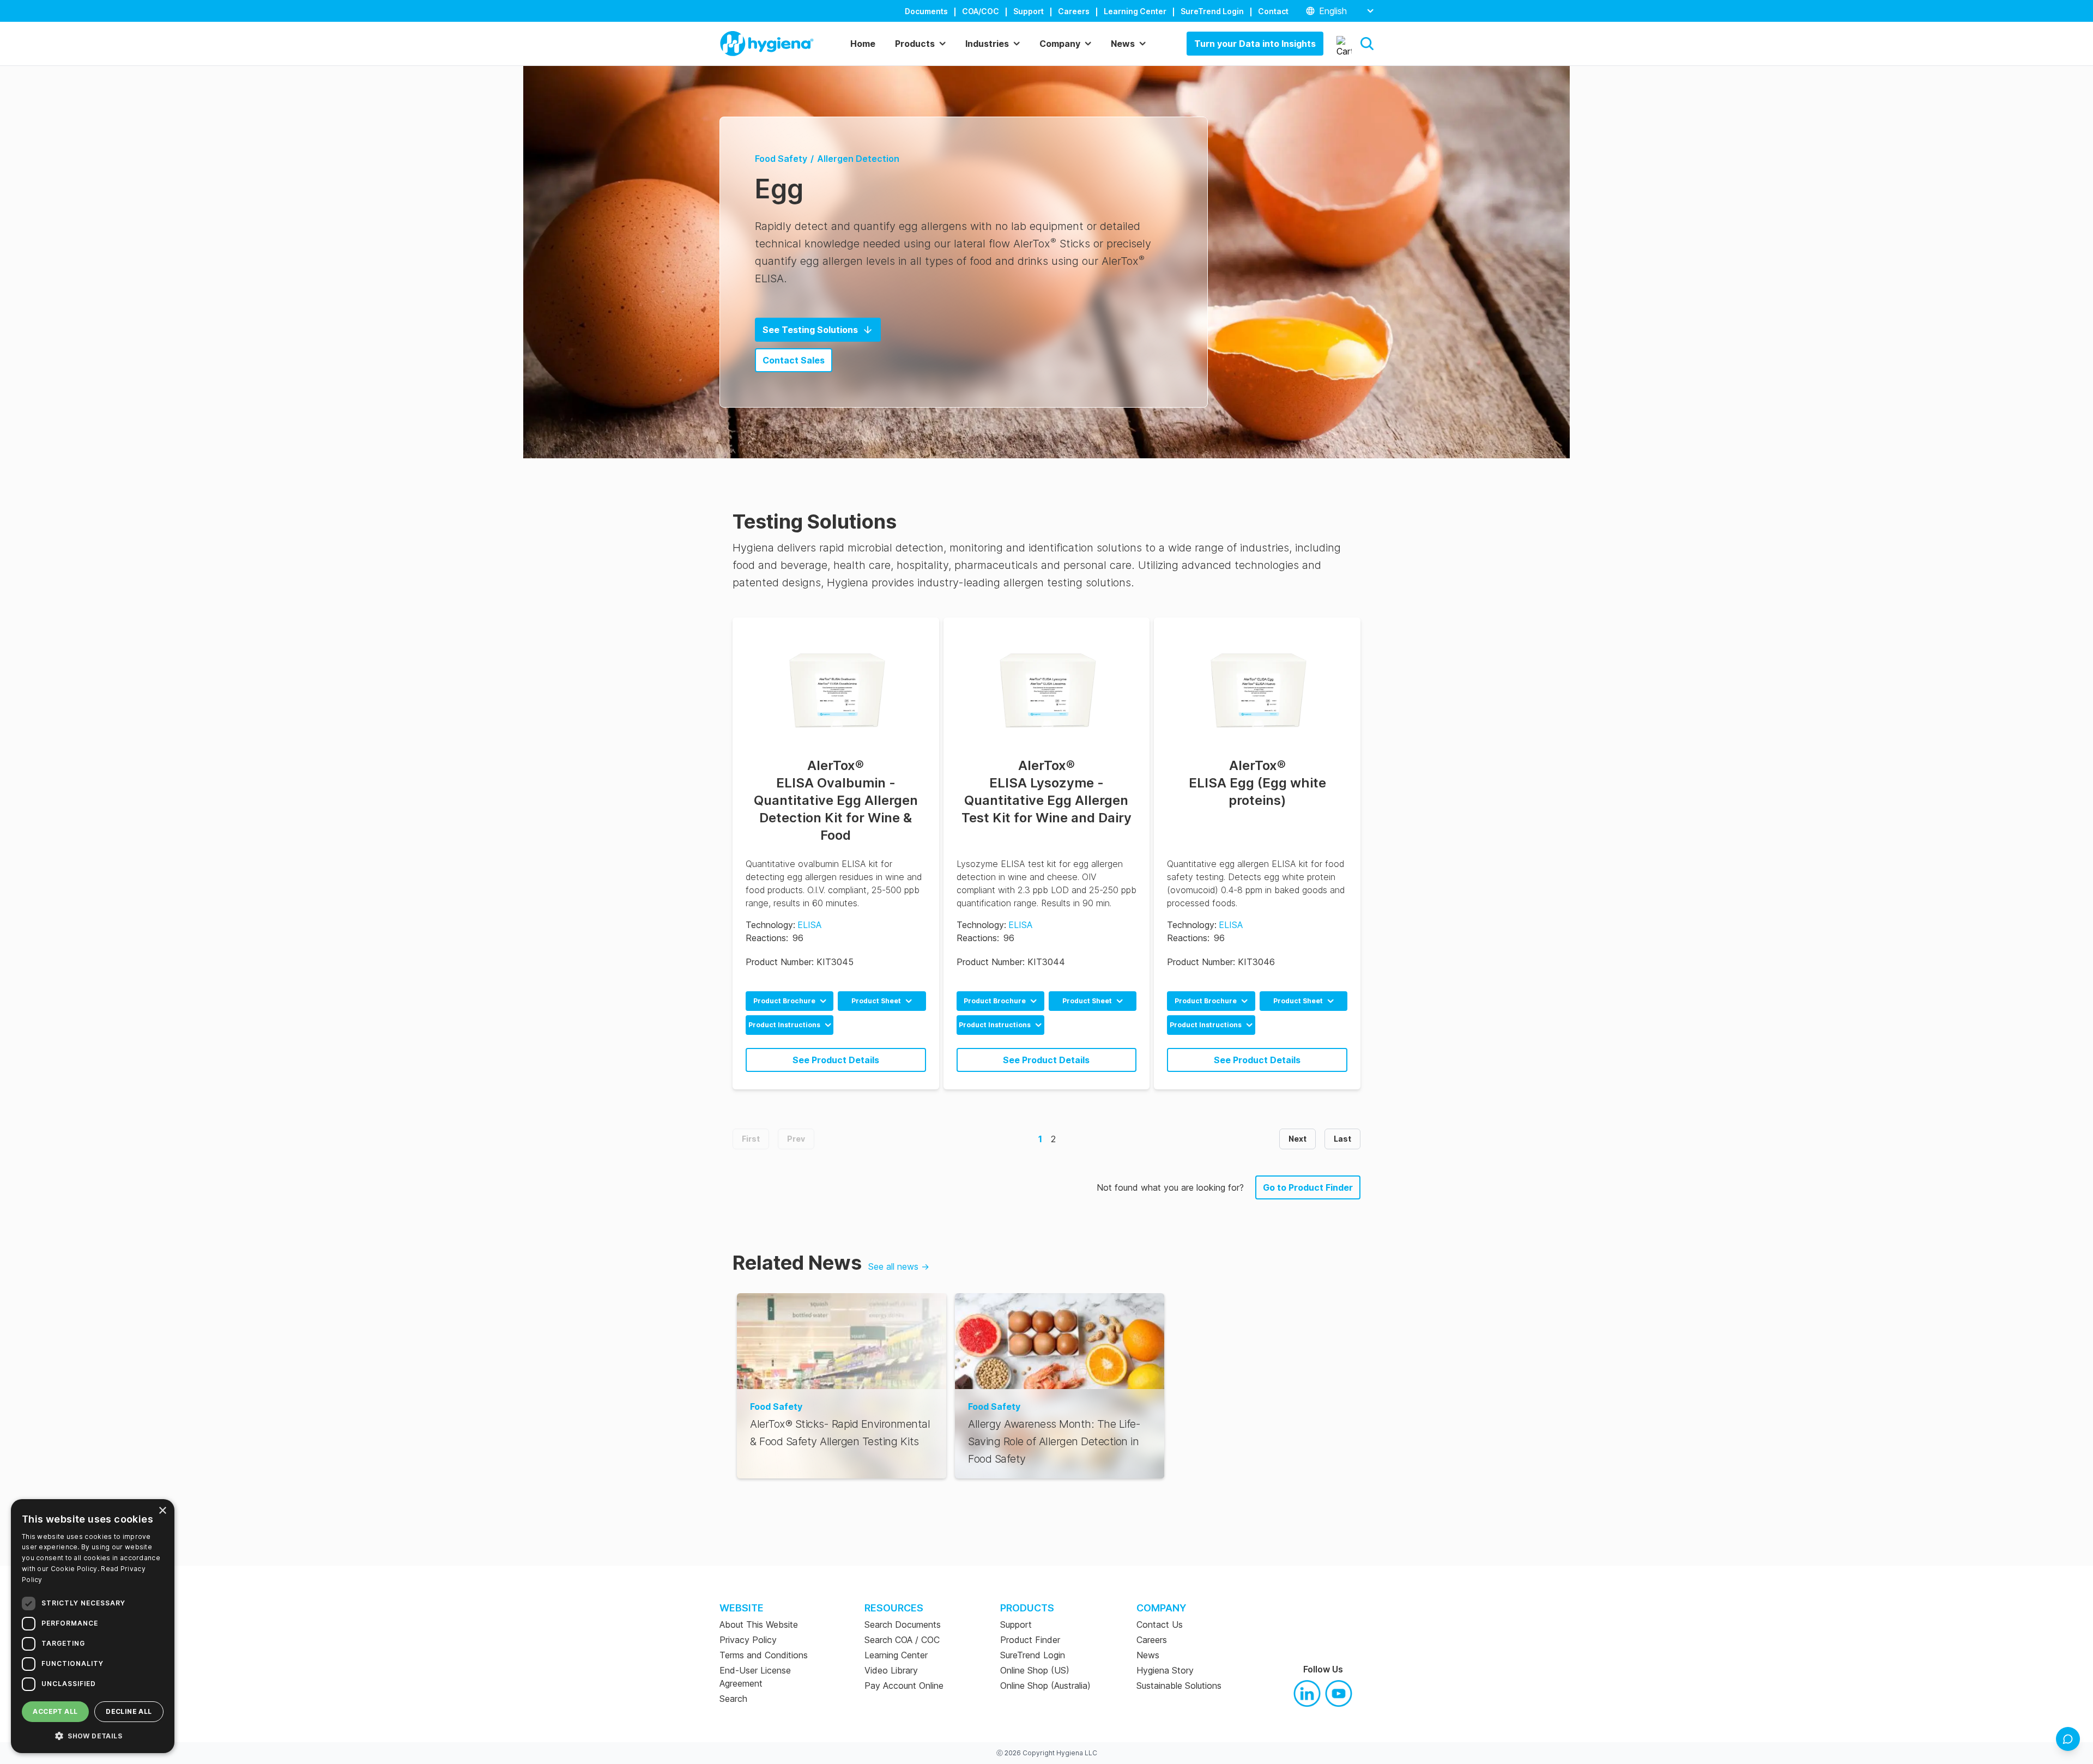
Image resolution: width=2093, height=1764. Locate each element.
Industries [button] (987, 44)
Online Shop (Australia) (1045, 1686)
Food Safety (781, 159)
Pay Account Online (904, 1686)
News (1148, 1655)
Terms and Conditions (764, 1655)
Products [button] (915, 44)
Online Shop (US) (1035, 1670)
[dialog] (93, 1626)
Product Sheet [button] (876, 1001)
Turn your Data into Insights (1255, 44)
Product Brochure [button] (784, 1001)
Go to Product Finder (1308, 1187)
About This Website (759, 1624)
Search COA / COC (902, 1640)
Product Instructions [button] (784, 1025)
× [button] (162, 1511)
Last (1342, 1139)
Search (733, 1699)
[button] (1367, 44)
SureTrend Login (1212, 11)
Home (863, 44)
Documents (926, 11)
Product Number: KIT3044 (1011, 962)
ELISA (809, 925)
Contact (1273, 11)
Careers (1074, 11)
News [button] (1123, 44)
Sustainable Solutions (1179, 1686)
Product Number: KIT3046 (1221, 962)
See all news (899, 1266)
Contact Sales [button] (794, 360)
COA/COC (981, 11)
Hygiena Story (1165, 1670)
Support (1029, 11)
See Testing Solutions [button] (810, 330)
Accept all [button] (55, 1711)
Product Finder (1030, 1640)
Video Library (891, 1670)
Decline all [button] (129, 1711)
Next (1297, 1139)
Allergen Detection (858, 159)
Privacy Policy (748, 1640)
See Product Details (836, 1060)
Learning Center (1135, 11)
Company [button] (1060, 44)
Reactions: (767, 938)
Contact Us (1160, 1624)
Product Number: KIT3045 (800, 962)
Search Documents (903, 1624)
